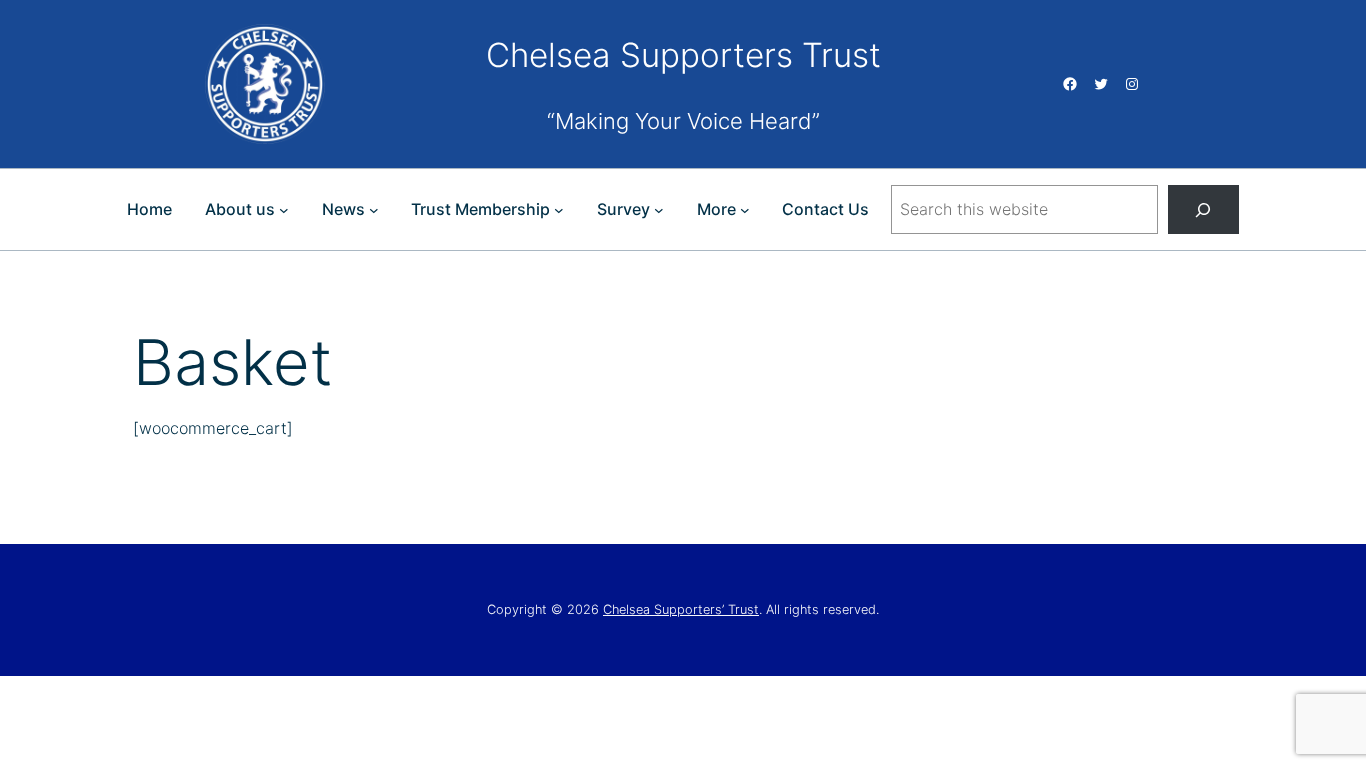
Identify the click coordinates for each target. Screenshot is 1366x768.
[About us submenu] (284, 210)
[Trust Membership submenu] (559, 210)
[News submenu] (374, 210)
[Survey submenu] (659, 210)
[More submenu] (745, 210)
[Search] (1203, 209)
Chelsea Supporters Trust (683, 55)
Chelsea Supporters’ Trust (681, 609)
